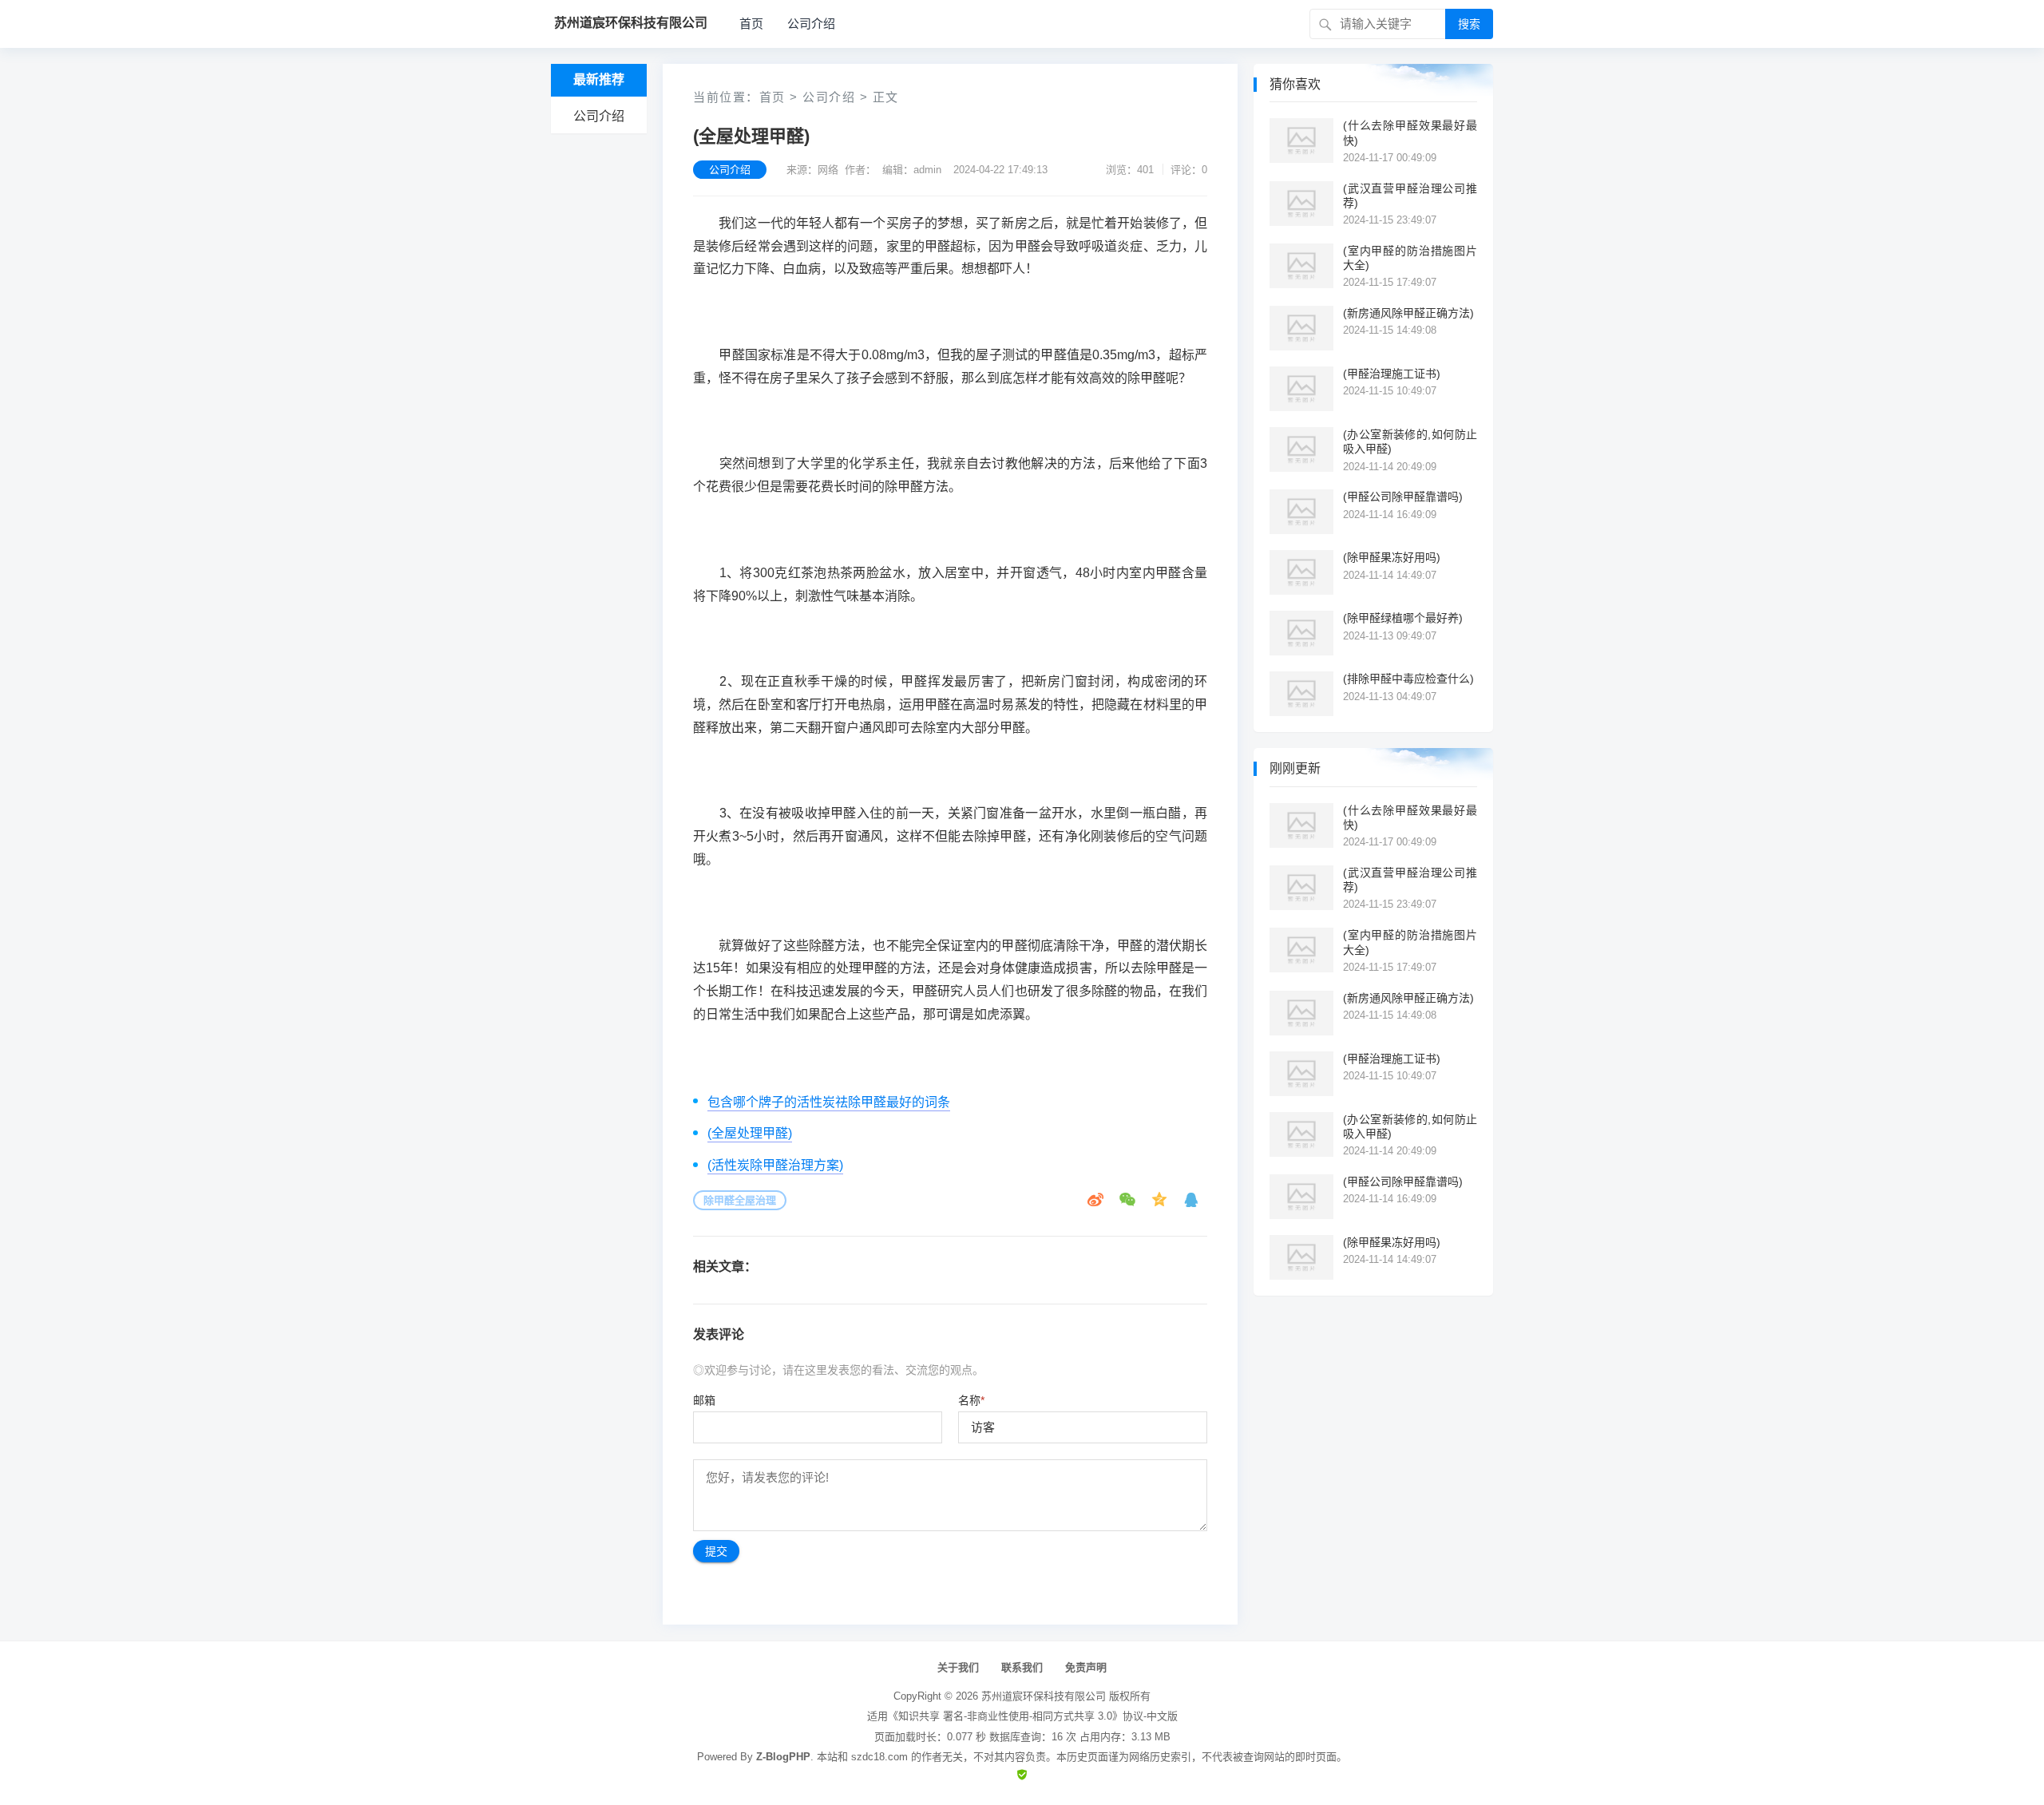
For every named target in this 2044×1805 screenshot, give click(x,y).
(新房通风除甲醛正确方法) (1408, 313)
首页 (751, 24)
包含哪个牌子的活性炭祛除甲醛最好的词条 (829, 1102)
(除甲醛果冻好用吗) (1392, 557)
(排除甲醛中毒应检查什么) (1408, 679)
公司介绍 (811, 24)
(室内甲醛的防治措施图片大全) (1410, 258)
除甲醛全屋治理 (740, 1200)
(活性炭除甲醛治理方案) (775, 1165)
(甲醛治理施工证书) (1392, 374)
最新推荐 (599, 79)
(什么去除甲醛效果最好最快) (1410, 133)
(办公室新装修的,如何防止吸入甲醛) (1410, 441)
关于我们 (958, 1667)
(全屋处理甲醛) (750, 1133)
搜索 (1469, 24)
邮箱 (704, 1400)
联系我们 (1022, 1667)
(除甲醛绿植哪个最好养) (1403, 618)
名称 (971, 1400)
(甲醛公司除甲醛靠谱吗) (1403, 497)
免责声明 (1086, 1667)
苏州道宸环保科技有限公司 (1044, 1696)
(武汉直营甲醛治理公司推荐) (1410, 196)
